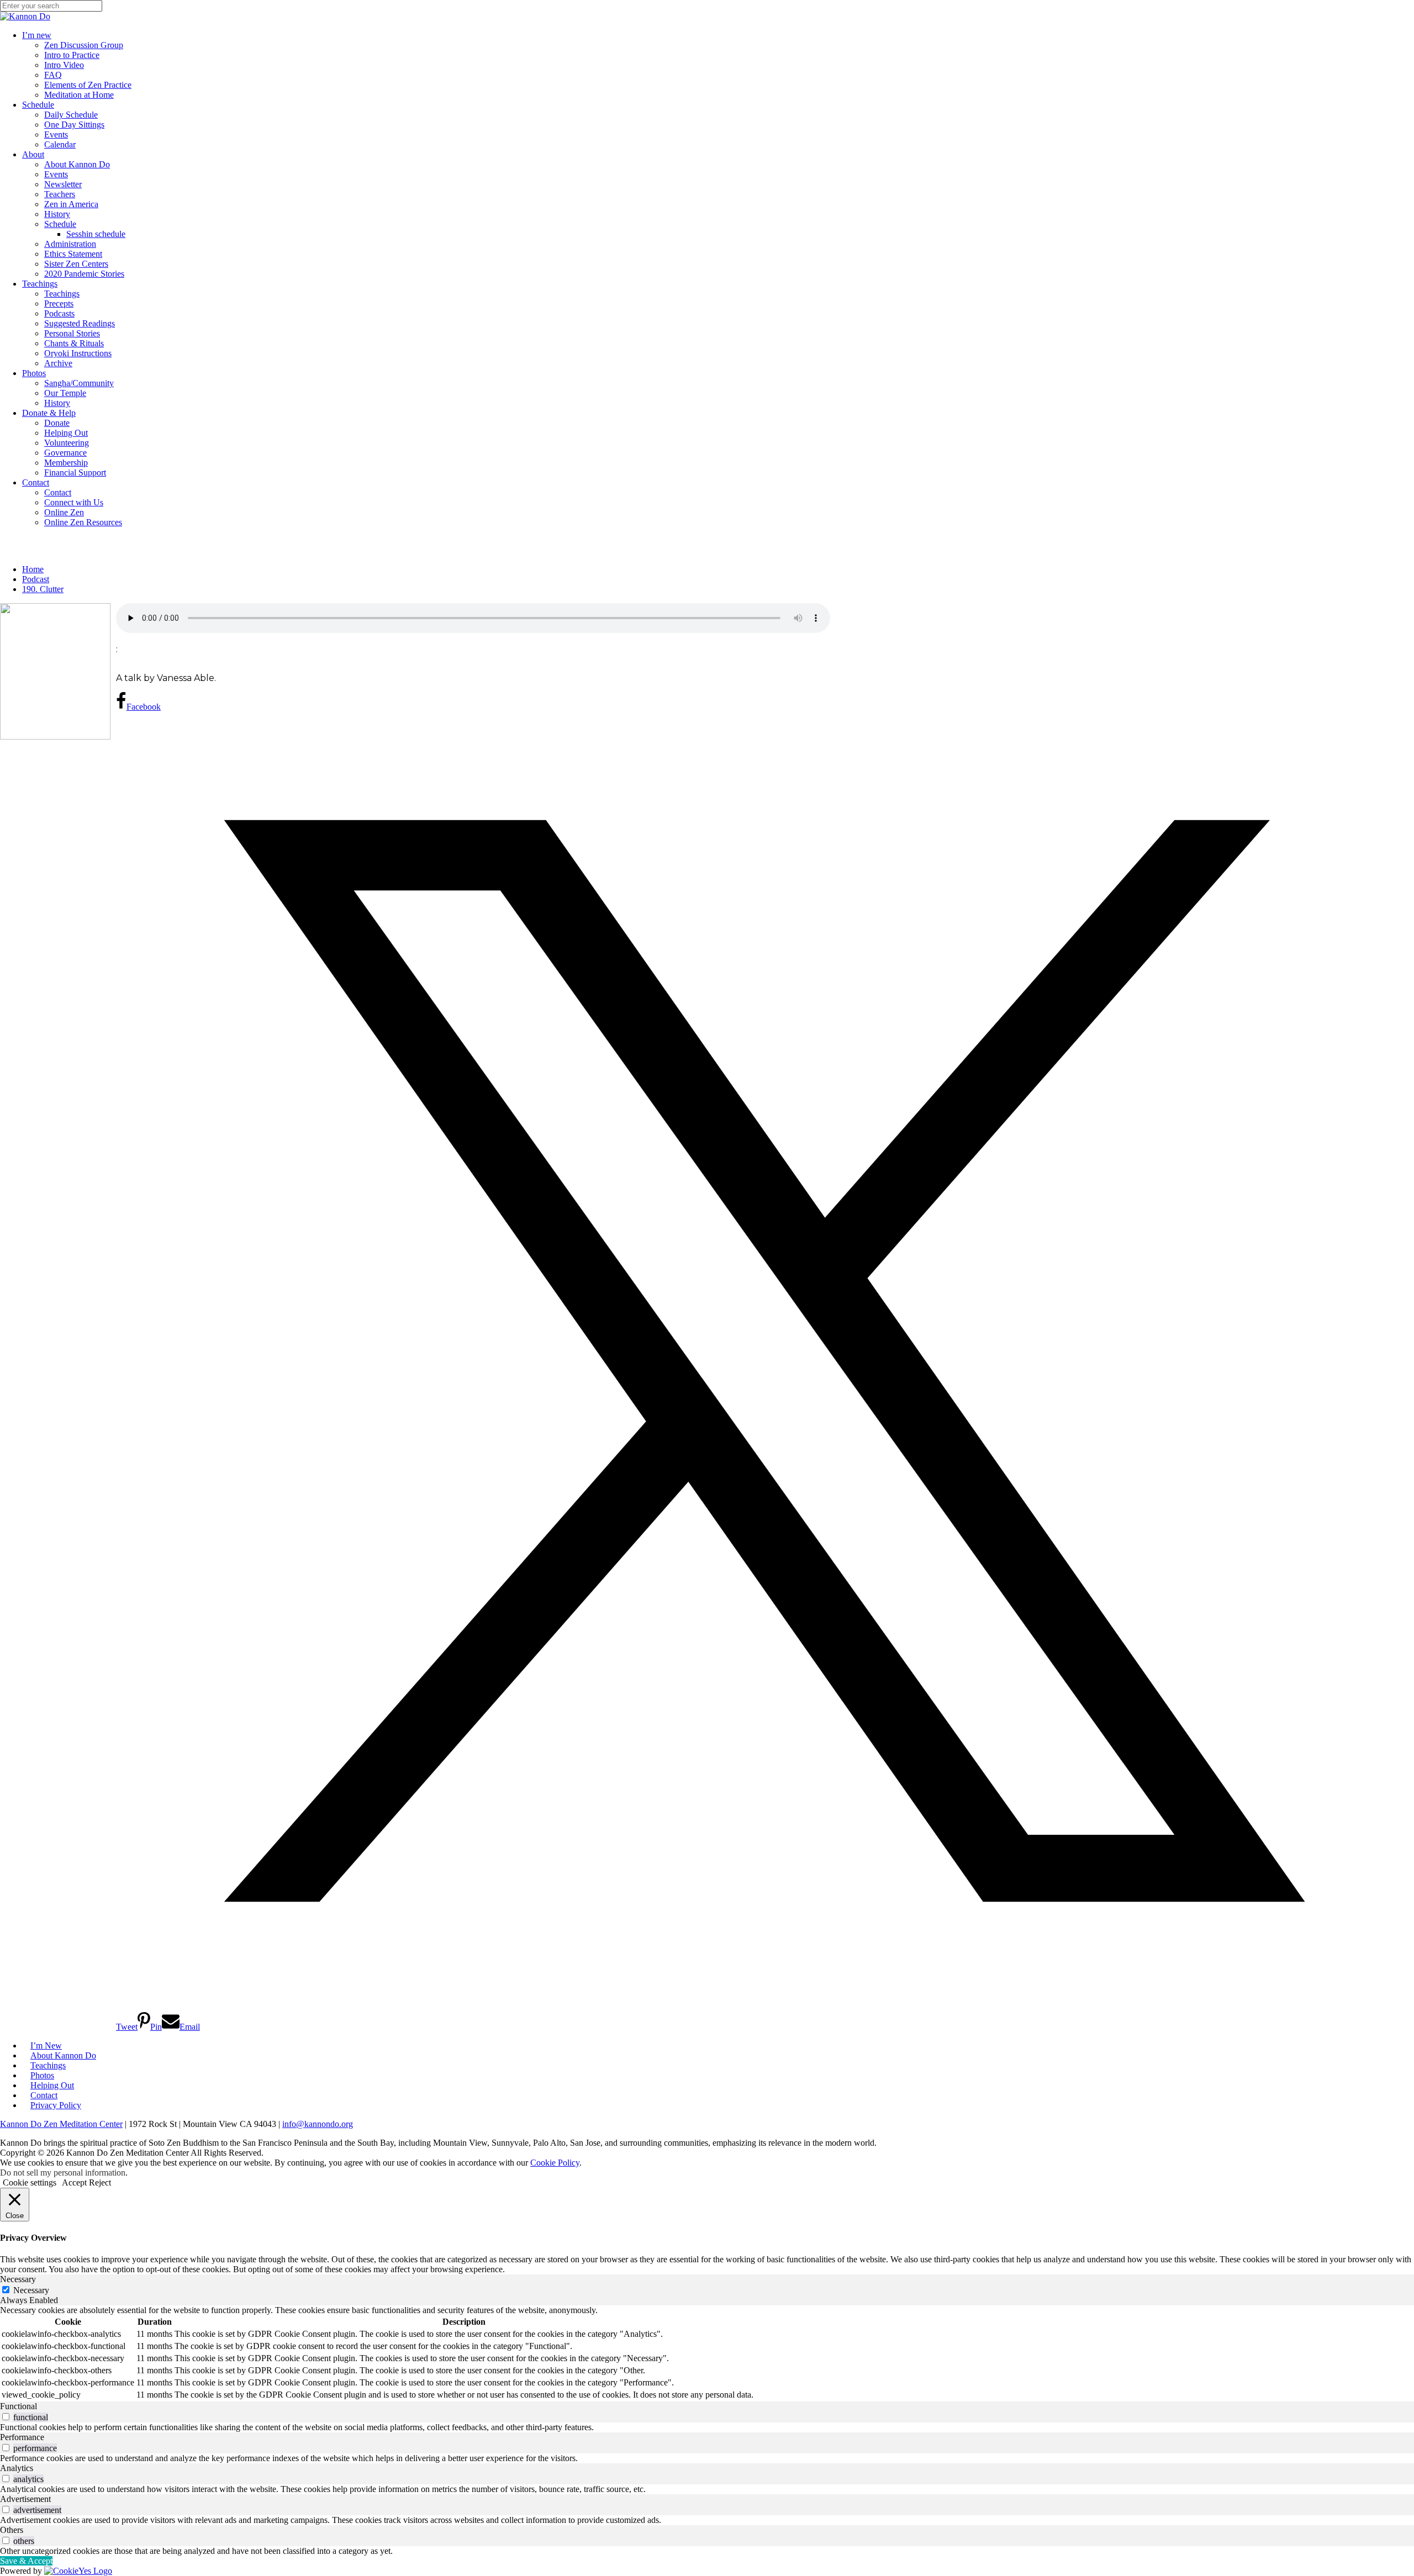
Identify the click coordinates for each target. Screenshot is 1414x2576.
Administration (70, 244)
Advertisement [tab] (25, 2499)
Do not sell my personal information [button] (63, 2173)
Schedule (38, 105)
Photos (34, 373)
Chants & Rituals (74, 343)
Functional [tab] (19, 2406)
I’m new (37, 35)
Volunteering (67, 443)
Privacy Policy (56, 2105)
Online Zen (64, 512)
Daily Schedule (71, 115)
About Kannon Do (77, 164)
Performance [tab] (22, 2437)
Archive (58, 363)
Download (133, 663)
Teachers (60, 194)
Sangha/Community (79, 383)
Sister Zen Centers (76, 264)
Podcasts (59, 313)
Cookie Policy (555, 2163)
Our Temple (65, 393)
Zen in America (71, 204)
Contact (36, 482)
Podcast (36, 579)
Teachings (40, 284)
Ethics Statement (73, 254)
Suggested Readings (80, 323)
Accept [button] (74, 2182)
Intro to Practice (72, 55)
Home (33, 569)
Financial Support (75, 473)
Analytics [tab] (17, 2468)
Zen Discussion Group (84, 45)
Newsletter (63, 184)
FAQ (53, 75)
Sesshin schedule (96, 234)
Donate (57, 423)
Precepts (59, 303)
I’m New (46, 2046)
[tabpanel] (707, 2353)
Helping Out (66, 433)
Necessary (31, 2290)
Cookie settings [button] (30, 2182)
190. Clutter (43, 589)
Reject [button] (100, 2182)
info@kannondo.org (318, 2124)
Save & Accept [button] (26, 2561)
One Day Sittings (74, 125)
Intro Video (64, 65)
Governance (65, 453)
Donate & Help (49, 413)
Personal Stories (72, 333)
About (33, 154)
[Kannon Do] (25, 16)
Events (56, 134)
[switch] (6, 2417)
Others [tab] (12, 2530)
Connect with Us (74, 502)
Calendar (60, 144)
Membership (66, 463)
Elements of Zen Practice (88, 85)
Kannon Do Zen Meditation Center (61, 2124)
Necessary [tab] (18, 2279)
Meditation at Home (79, 95)
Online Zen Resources (83, 522)
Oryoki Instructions (78, 353)
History (57, 214)
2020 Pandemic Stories (84, 274)
